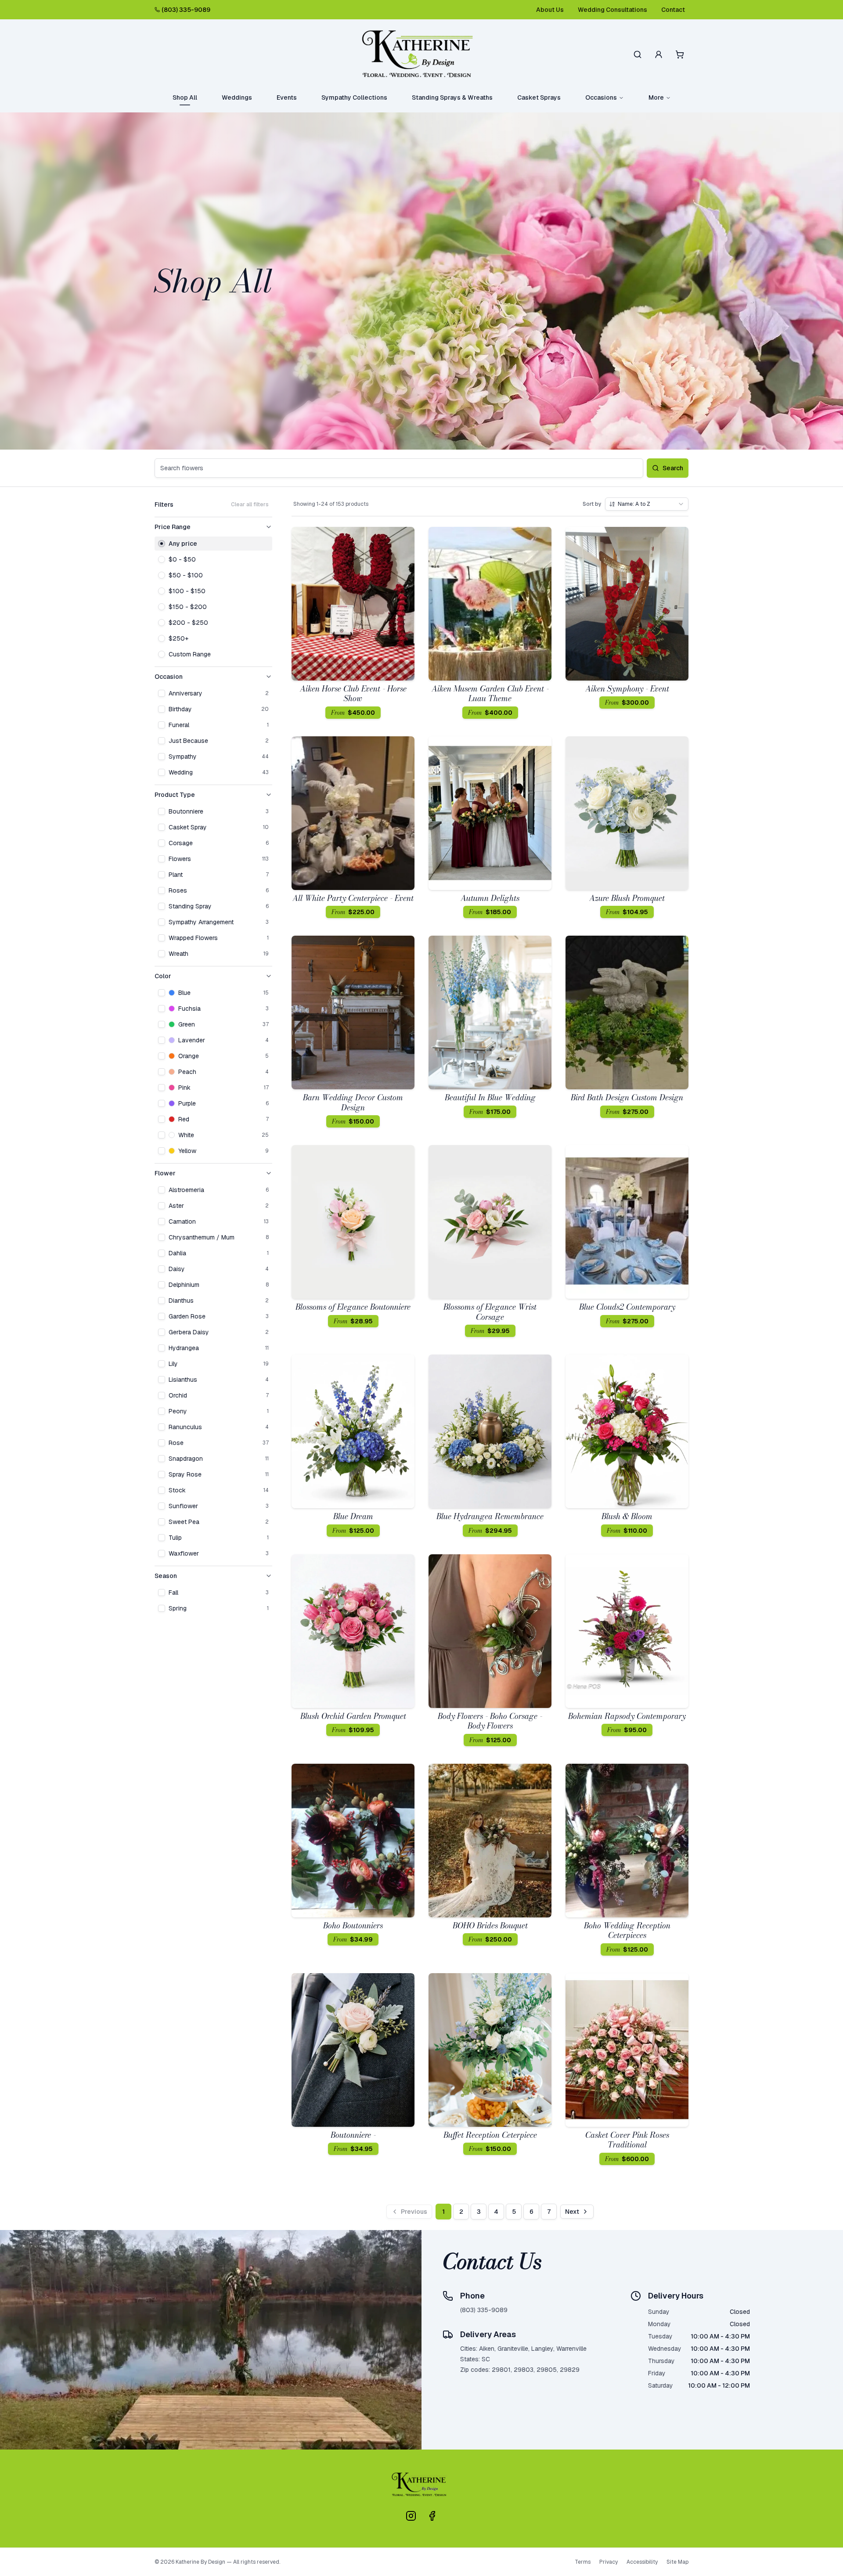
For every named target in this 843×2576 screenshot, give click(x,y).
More (656, 97)
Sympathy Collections (354, 97)
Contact (673, 10)
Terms (583, 2562)
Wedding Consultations (612, 10)
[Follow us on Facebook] (432, 2516)
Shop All (185, 97)
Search (673, 468)
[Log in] (659, 54)
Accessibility (642, 2562)
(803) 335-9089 (186, 10)
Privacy (609, 2562)
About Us (550, 10)
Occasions (601, 97)
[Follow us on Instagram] (411, 2516)
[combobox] (647, 504)
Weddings (237, 97)
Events (287, 97)
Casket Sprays (539, 97)
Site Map (677, 2562)
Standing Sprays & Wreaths (452, 97)
